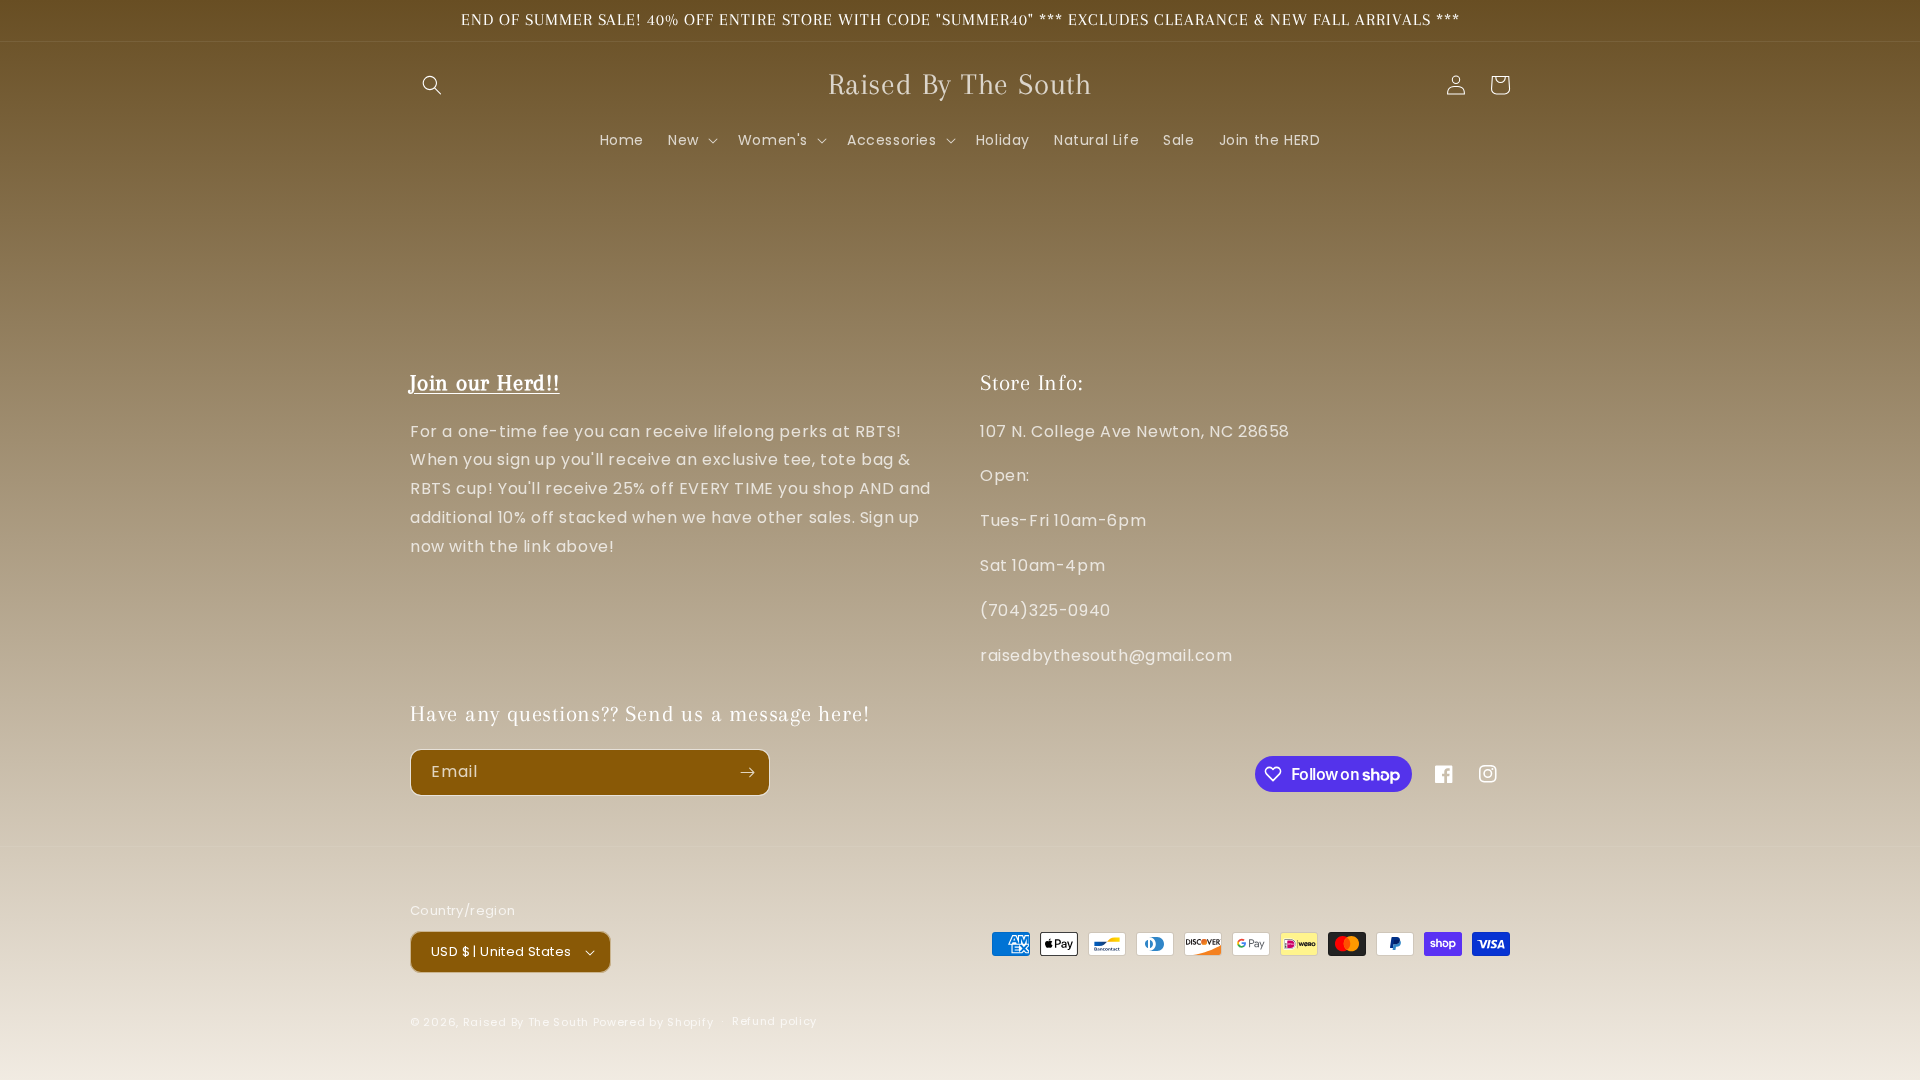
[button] (432, 85)
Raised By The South (528, 1022)
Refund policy (774, 1021)
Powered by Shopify (653, 1022)
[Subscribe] (747, 772)
